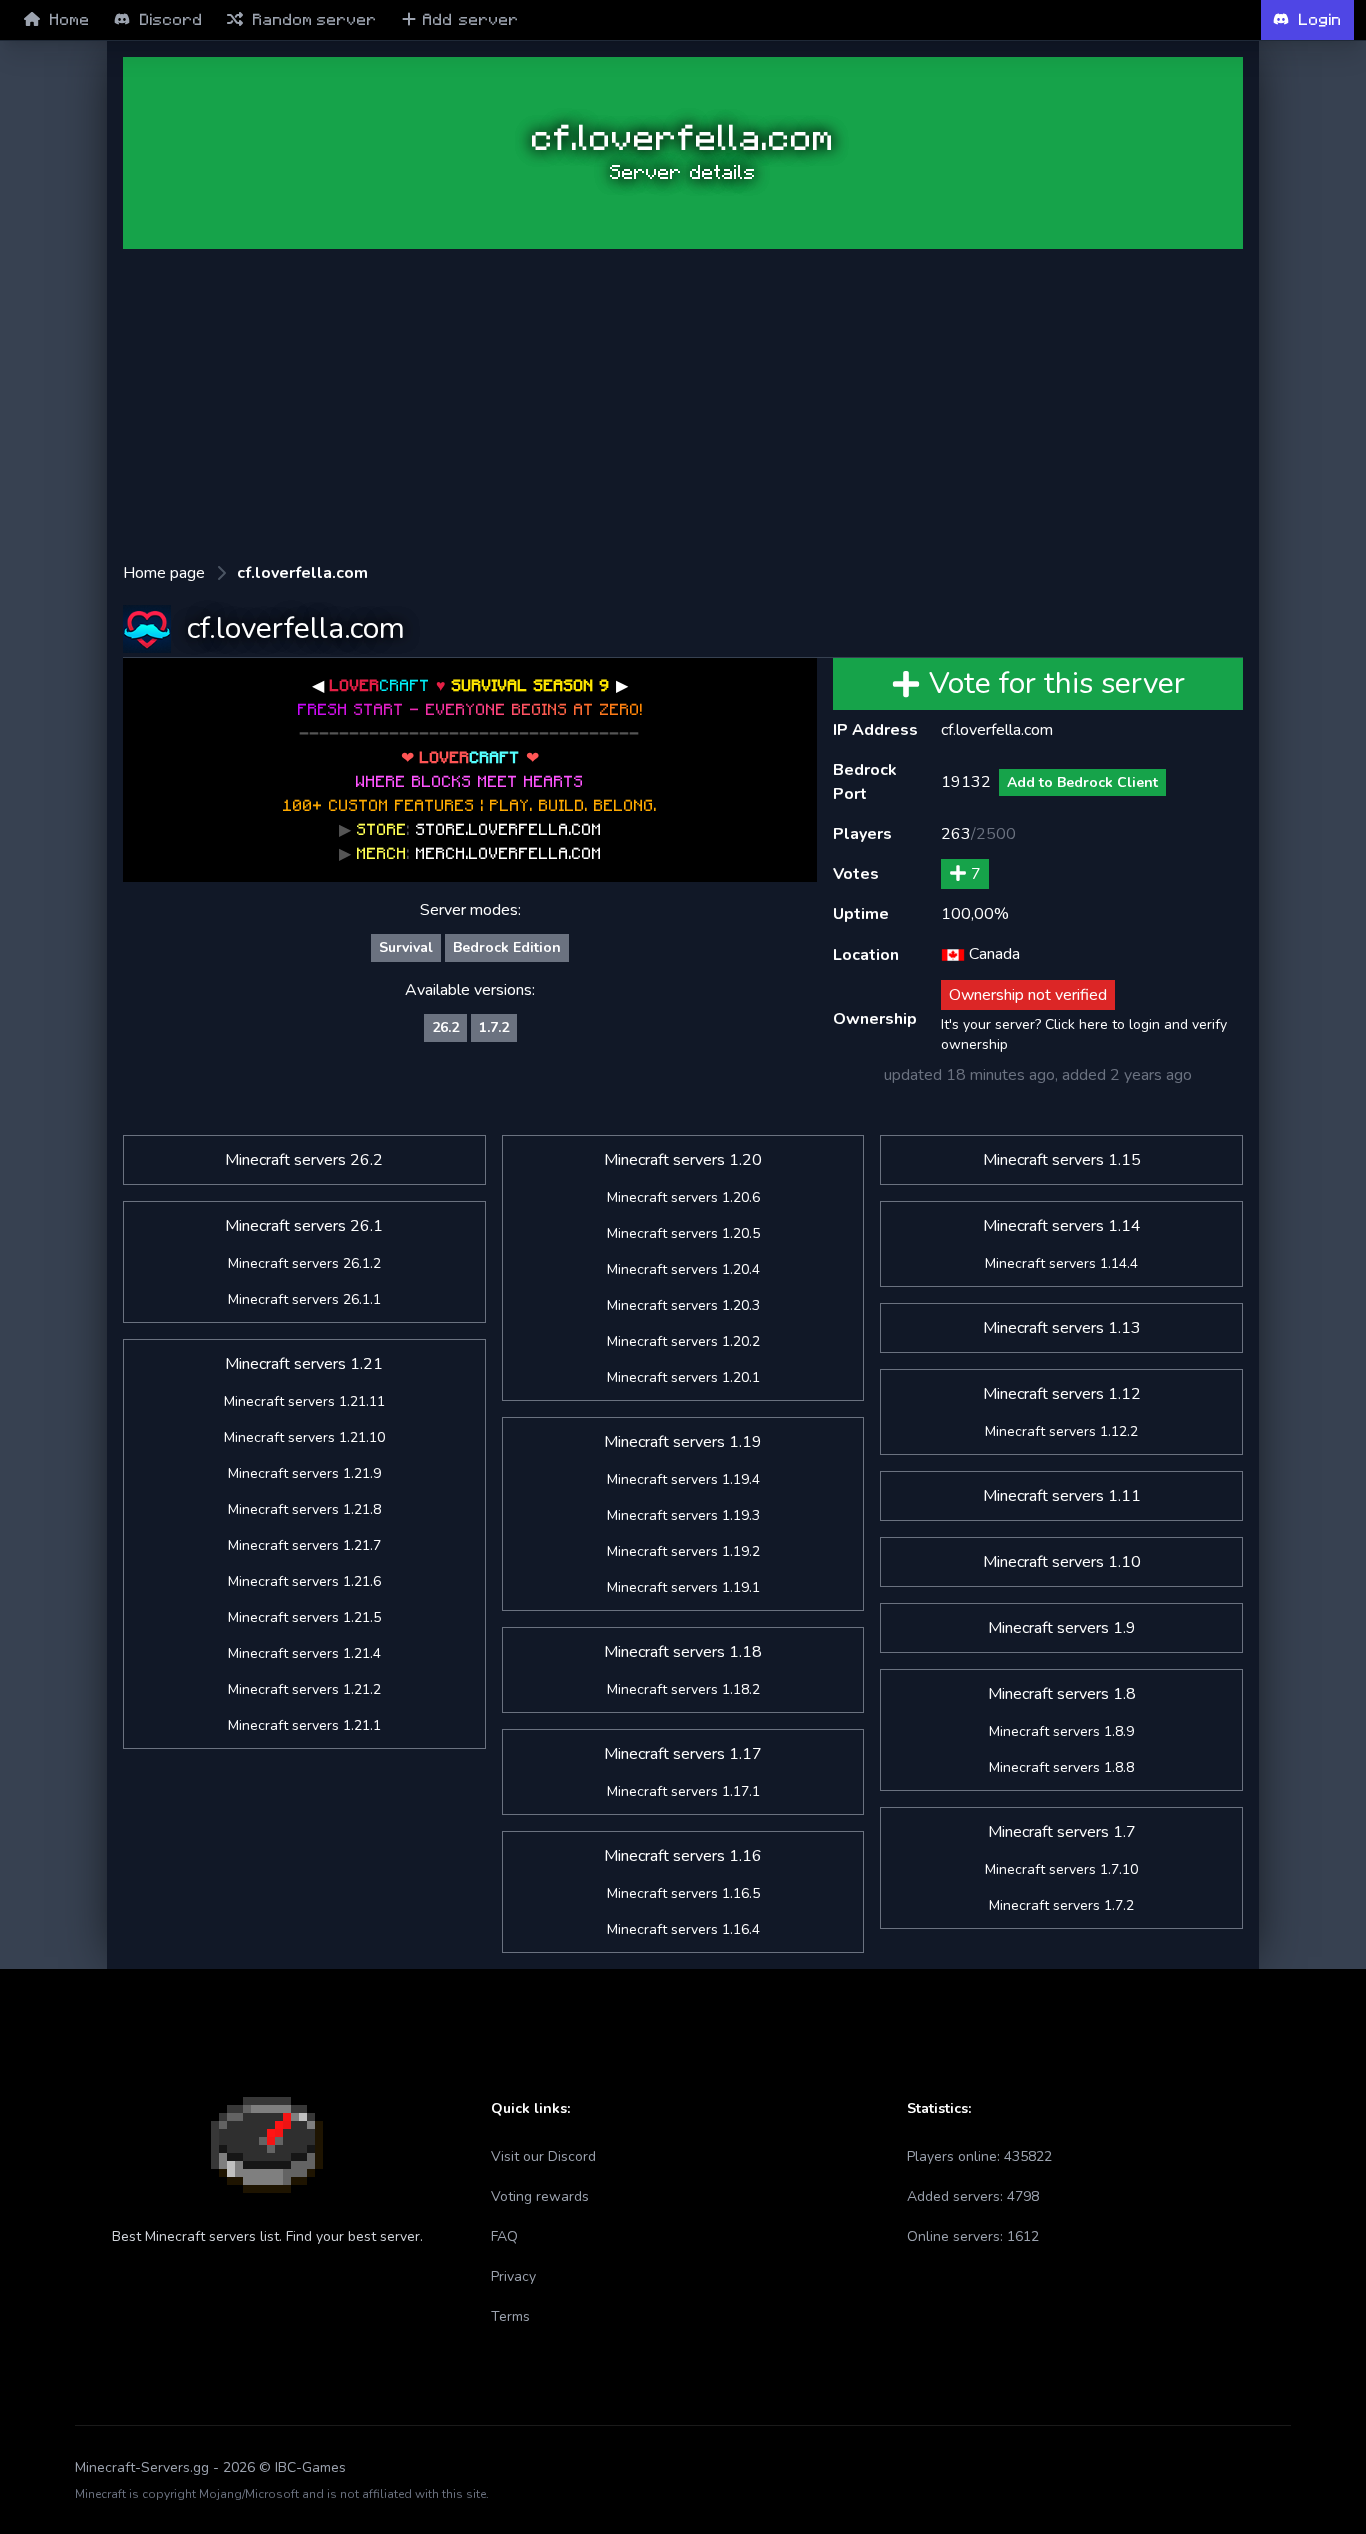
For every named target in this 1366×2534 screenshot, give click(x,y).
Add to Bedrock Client (1082, 782)
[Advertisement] (683, 405)
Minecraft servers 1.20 (683, 1160)
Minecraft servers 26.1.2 (304, 1263)
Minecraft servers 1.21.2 (304, 1689)
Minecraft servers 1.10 (1062, 1562)
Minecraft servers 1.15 (1062, 1160)
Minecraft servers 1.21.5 (304, 1617)
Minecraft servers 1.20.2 (683, 1341)
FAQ (504, 2236)
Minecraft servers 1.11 (1062, 1496)
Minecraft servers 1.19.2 (683, 1551)
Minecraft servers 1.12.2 (1061, 1431)
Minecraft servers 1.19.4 (683, 1479)
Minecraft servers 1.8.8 (1061, 1767)
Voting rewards (540, 2196)
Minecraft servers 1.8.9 (1061, 1731)
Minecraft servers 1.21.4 (304, 1653)
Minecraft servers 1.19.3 (683, 1515)
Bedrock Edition (507, 947)
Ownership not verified (1028, 995)
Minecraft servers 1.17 (683, 1754)
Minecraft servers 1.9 (1062, 1628)
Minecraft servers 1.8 (1062, 1694)
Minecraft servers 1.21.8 (304, 1509)
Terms (510, 2316)
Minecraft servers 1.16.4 (683, 1929)
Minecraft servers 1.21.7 (304, 1545)
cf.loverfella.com (302, 573)
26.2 (445, 1027)
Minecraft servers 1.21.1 (304, 1725)
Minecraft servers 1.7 (1062, 1832)
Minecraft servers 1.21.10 (304, 1437)
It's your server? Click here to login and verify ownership (1084, 1034)
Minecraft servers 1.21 (304, 1364)
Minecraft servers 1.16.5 (683, 1893)
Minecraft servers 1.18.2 (683, 1689)
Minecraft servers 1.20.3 (683, 1305)
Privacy (513, 2276)
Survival (406, 947)
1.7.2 (494, 1027)
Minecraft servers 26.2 (304, 1160)
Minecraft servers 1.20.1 (683, 1377)
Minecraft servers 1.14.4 (1061, 1263)
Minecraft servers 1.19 (683, 1442)
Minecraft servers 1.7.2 (1061, 1905)
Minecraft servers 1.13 (1062, 1328)
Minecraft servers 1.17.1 (683, 1791)
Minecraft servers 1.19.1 (683, 1587)
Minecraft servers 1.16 (683, 1856)
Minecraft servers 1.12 (1062, 1394)
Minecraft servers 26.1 (304, 1226)
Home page (164, 573)
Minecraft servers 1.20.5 (683, 1233)
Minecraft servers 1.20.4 (683, 1269)
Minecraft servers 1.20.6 (683, 1197)
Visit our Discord (543, 2156)
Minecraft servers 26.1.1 (304, 1299)
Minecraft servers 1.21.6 (304, 1581)
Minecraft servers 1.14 (1062, 1226)
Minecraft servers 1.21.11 (304, 1401)
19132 (966, 782)
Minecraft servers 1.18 (683, 1652)
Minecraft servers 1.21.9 (304, 1473)
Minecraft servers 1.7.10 (1061, 1869)
